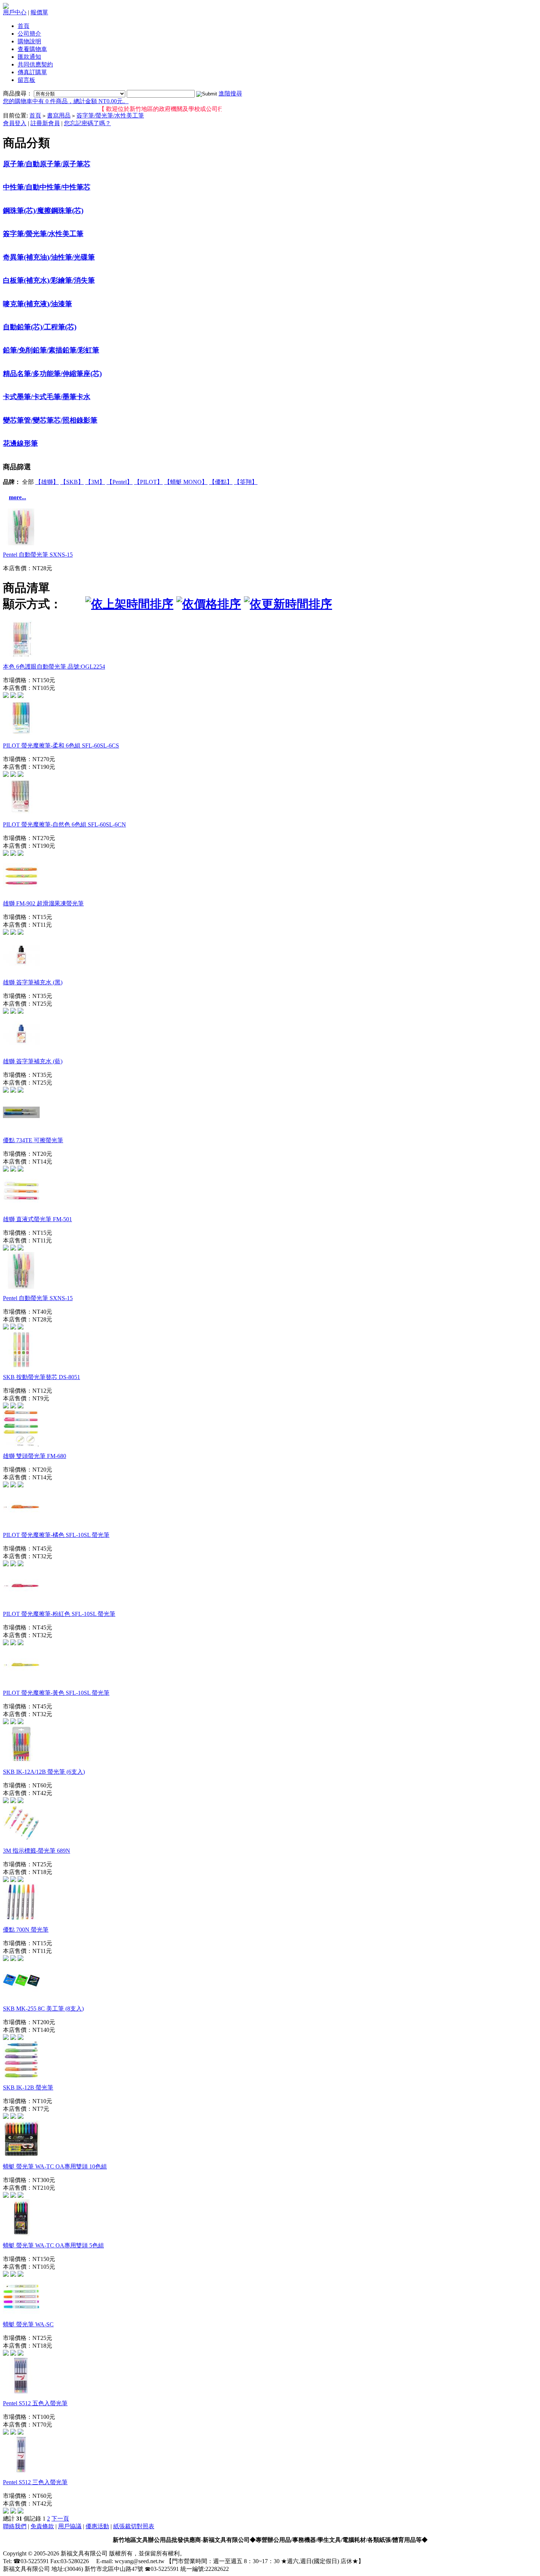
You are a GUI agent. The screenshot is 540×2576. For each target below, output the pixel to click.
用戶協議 (70, 2526)
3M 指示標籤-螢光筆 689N (37, 1851)
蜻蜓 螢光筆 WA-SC (28, 2324)
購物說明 (29, 41)
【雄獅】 (47, 482)
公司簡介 (29, 34)
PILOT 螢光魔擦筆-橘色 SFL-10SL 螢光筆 (56, 1535)
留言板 (26, 80)
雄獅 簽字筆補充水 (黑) (33, 982)
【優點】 (221, 482)
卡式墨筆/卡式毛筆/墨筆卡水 (47, 397)
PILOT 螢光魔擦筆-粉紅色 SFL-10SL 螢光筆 (59, 1614)
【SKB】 (72, 482)
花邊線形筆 (20, 443)
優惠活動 (97, 2526)
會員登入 (15, 123)
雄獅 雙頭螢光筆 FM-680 (35, 1456)
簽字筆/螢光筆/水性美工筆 (110, 115)
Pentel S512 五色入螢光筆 (35, 2403)
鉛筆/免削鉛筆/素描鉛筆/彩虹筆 (51, 350)
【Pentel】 (120, 482)
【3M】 (95, 482)
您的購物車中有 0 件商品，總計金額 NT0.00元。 (66, 101)
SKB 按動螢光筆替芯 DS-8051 (42, 1377)
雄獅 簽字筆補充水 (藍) (33, 1061)
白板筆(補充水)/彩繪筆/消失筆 (49, 280)
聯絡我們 (15, 2526)
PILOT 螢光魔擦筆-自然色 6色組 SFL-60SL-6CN (64, 824)
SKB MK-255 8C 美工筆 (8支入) (43, 2009)
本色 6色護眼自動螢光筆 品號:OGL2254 (54, 667)
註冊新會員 (45, 123)
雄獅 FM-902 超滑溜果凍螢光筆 (43, 903)
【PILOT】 (148, 482)
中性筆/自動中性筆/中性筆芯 (47, 187)
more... (17, 497)
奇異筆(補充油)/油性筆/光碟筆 (49, 257)
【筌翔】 (246, 482)
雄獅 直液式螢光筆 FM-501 (37, 1219)
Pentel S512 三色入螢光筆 (35, 2482)
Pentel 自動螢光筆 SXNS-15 (38, 555)
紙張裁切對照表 (134, 2526)
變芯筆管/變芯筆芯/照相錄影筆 (50, 420)
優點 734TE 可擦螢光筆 (33, 1140)
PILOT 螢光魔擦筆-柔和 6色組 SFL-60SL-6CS (61, 746)
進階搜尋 (230, 93)
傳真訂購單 (32, 72)
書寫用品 (59, 115)
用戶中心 (15, 12)
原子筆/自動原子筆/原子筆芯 (47, 164)
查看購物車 (32, 49)
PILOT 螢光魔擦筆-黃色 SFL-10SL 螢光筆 (56, 1693)
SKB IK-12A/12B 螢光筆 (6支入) (44, 1772)
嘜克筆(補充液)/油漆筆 (37, 304)
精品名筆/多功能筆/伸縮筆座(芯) (52, 374)
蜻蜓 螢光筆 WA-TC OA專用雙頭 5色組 (53, 2245)
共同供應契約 (35, 64)
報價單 (39, 12)
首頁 (24, 26)
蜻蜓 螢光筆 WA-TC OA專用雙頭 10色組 (55, 2166)
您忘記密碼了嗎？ (87, 123)
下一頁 (60, 2519)
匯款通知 (29, 57)
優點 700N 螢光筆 (26, 1930)
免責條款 (42, 2526)
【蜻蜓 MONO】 (186, 482)
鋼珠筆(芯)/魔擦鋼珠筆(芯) (43, 211)
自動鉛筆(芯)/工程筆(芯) (40, 327)
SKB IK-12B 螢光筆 (28, 2087)
